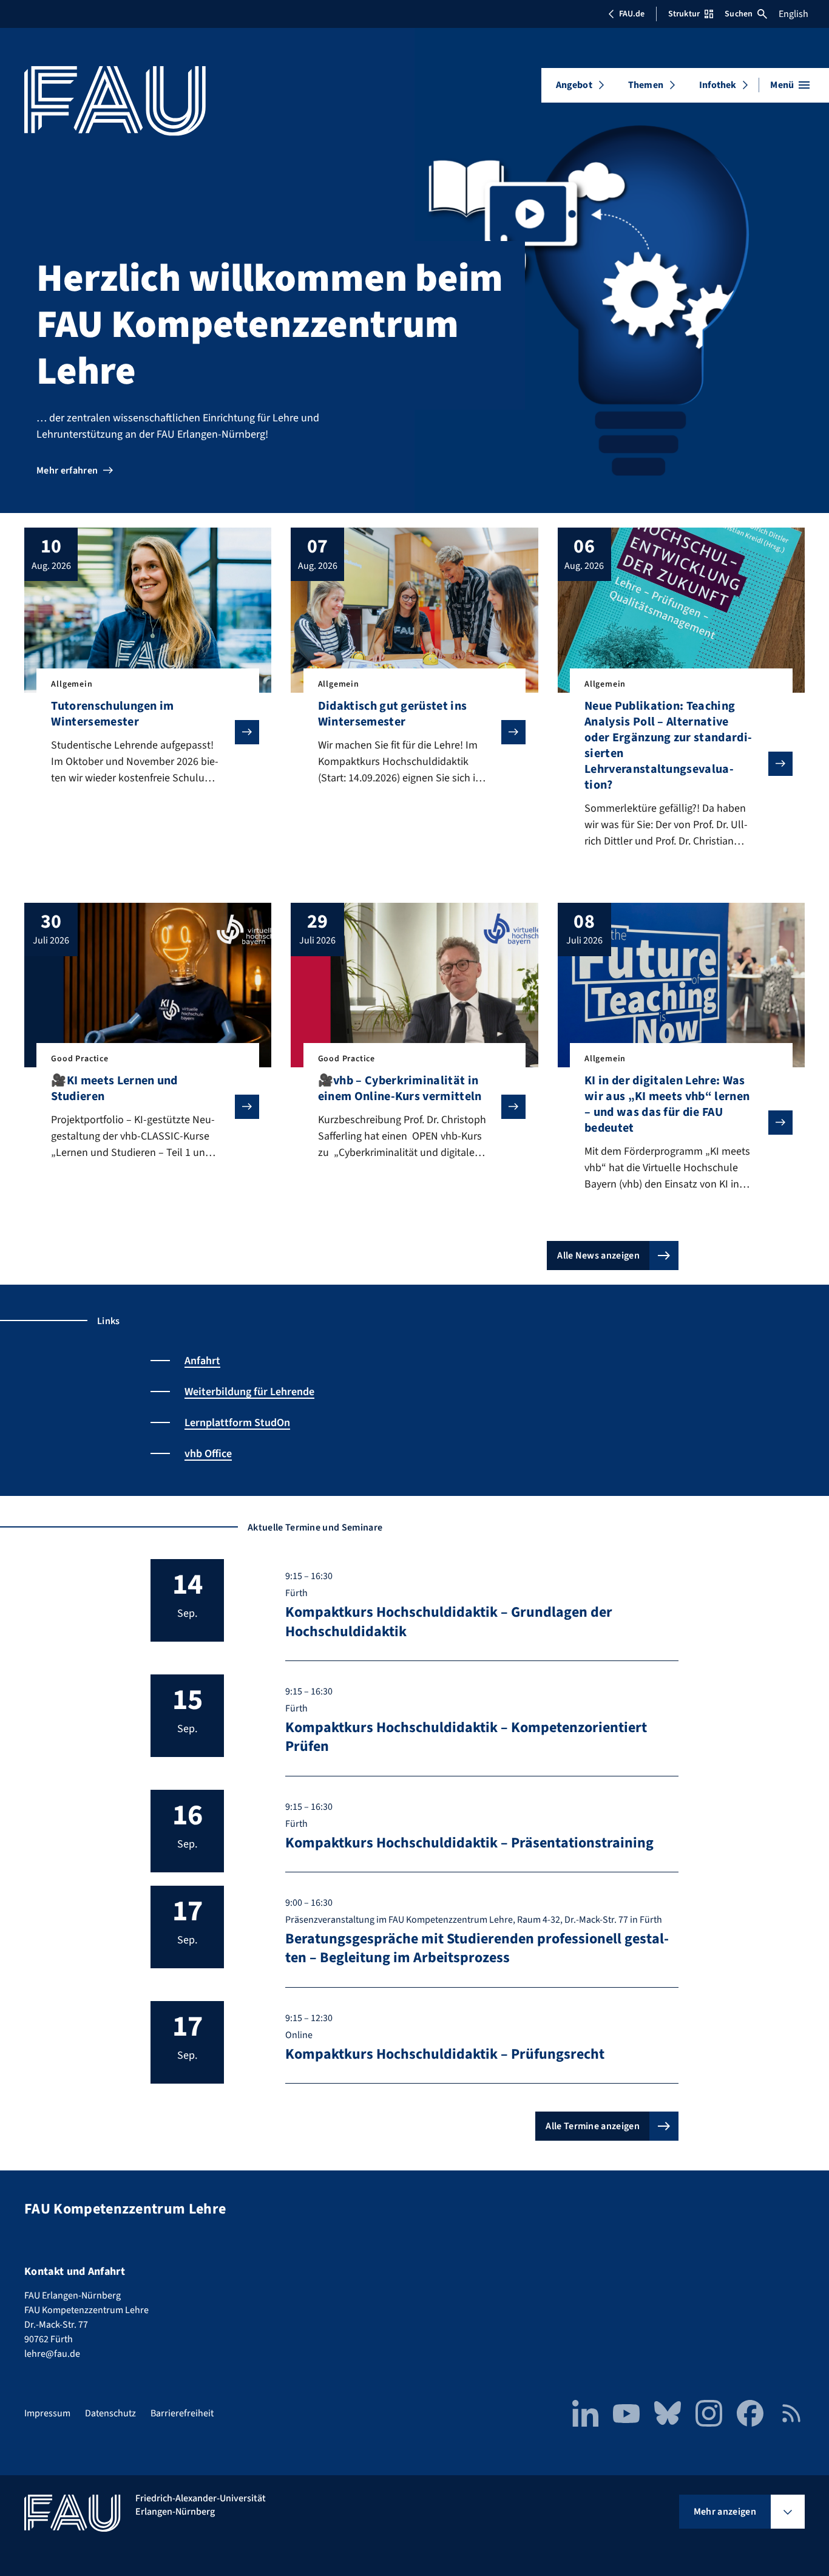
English (793, 14)
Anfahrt (202, 1361)
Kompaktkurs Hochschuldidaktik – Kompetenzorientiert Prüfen (466, 1737)
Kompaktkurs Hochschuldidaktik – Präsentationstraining (469, 1843)
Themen (646, 85)
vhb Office (208, 1454)
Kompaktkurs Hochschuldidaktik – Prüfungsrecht (445, 2054)
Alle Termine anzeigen (593, 2126)
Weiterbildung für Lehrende (249, 1392)
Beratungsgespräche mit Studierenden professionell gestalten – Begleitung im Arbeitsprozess (477, 1948)
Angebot (574, 85)
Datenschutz (110, 2413)
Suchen (739, 14)
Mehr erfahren (67, 471)
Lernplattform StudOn (237, 1423)
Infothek (718, 85)
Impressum (47, 2413)
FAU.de (632, 14)
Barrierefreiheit (182, 2413)
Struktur (684, 14)
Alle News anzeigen (598, 1256)
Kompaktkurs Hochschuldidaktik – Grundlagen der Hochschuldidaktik (449, 1622)
